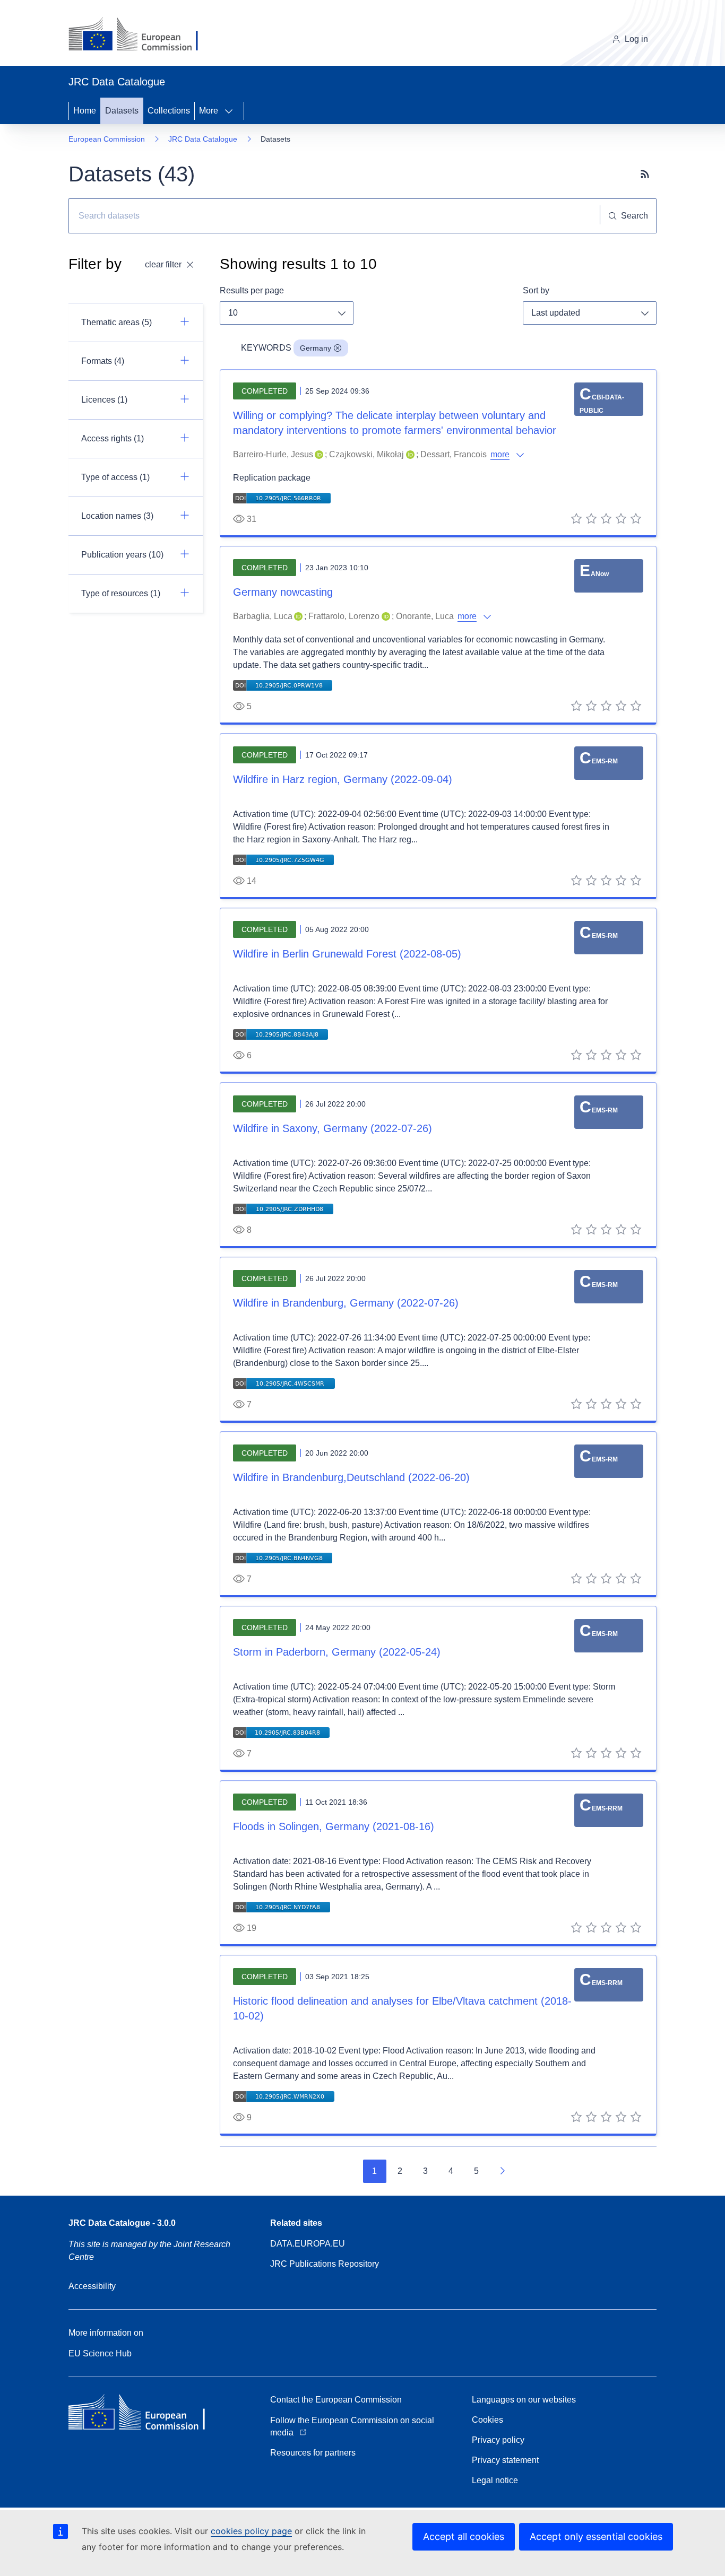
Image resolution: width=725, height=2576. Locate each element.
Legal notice (495, 2480)
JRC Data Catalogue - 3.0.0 (122, 2223)
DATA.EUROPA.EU (308, 2244)
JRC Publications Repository (325, 2264)
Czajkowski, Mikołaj (366, 454)
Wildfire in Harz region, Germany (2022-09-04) (343, 779)
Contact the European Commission (336, 2400)
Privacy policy (498, 2440)
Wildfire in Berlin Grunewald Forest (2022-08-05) (347, 954)
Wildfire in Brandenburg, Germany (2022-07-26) (346, 1303)
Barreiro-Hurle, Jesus (273, 454)
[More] (232, 111)
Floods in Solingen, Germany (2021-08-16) (334, 1826)
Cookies (487, 2420)
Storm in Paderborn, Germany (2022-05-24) (337, 1652)
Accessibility (92, 2286)
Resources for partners (313, 2453)
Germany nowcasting (283, 592)
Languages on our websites (524, 2400)
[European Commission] (141, 35)
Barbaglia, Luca (263, 616)
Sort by (536, 290)
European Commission (107, 139)
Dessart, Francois (454, 454)
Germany (316, 348)
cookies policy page (251, 2531)
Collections (169, 111)
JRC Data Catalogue (203, 139)
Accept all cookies (464, 2536)
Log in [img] (636, 39)
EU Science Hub (100, 2353)
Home (85, 111)
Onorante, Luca (425, 616)
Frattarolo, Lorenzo (344, 616)
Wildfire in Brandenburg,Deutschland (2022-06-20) (351, 1477)
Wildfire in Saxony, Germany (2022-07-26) (333, 1128)
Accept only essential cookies (596, 2536)
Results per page (252, 290)
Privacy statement (505, 2460)
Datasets (122, 111)
